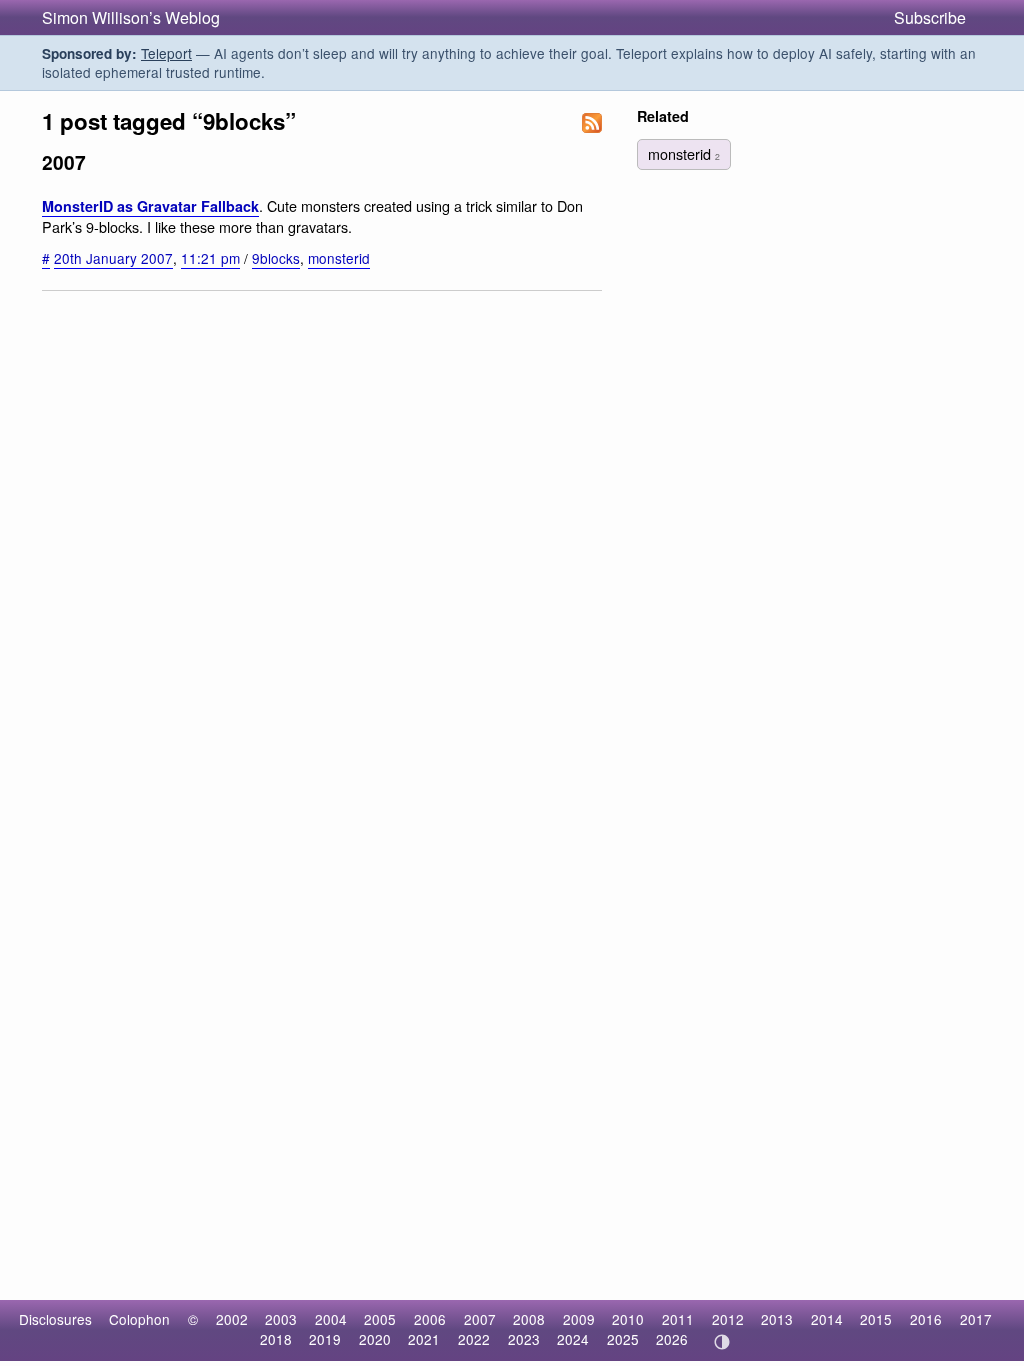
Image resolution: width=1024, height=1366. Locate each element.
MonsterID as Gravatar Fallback (150, 206)
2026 (672, 1339)
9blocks (276, 258)
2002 (232, 1319)
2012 (728, 1319)
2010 (628, 1319)
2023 (524, 1339)
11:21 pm (210, 258)
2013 (777, 1319)
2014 (827, 1319)
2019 (325, 1339)
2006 (430, 1319)
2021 (424, 1339)
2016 (926, 1319)
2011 (678, 1319)
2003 (281, 1319)
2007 (480, 1319)
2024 (573, 1339)
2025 (623, 1339)
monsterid (339, 258)
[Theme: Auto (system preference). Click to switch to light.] (721, 1342)
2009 (579, 1319)
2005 (380, 1319)
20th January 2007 (113, 258)
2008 (529, 1319)
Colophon (139, 1319)
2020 (375, 1339)
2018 (276, 1339)
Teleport (166, 53)
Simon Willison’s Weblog (131, 17)
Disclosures (55, 1319)
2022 (474, 1339)
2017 (976, 1319)
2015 (876, 1319)
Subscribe (930, 17)
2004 (331, 1319)
